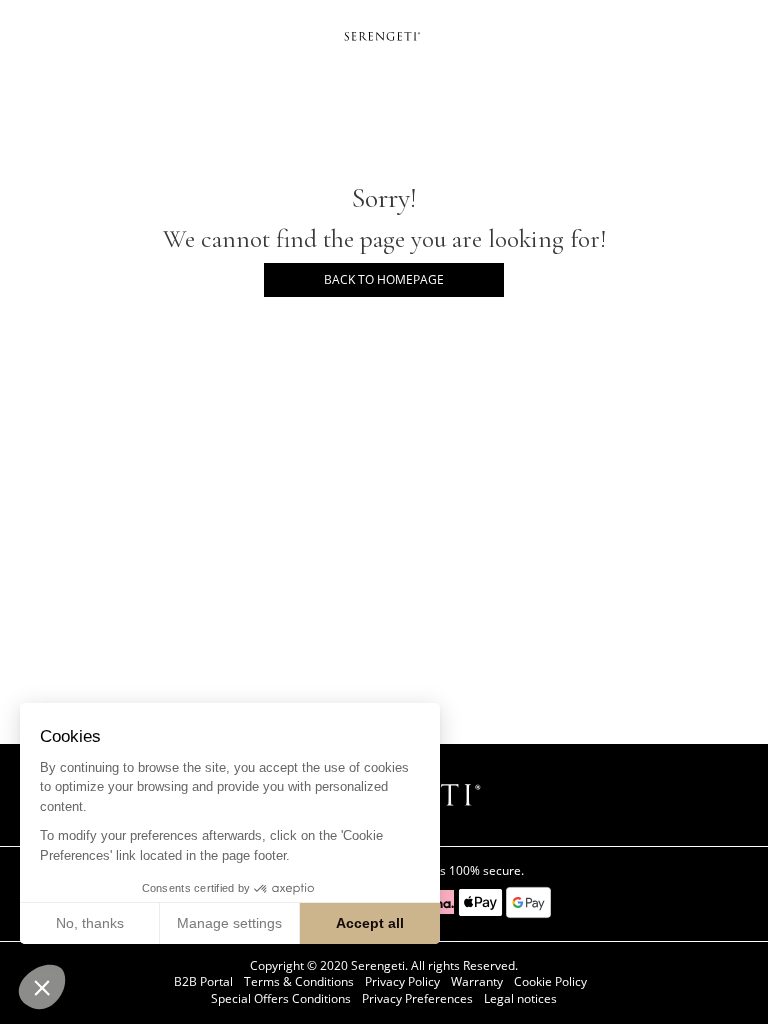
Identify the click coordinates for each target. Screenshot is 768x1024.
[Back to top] (742, 983)
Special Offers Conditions (281, 999)
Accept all (370, 923)
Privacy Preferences (417, 999)
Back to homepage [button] (384, 279)
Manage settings (229, 923)
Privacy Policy (402, 982)
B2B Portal (203, 982)
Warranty (477, 982)
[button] (42, 987)
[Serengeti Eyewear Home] (384, 35)
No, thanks (90, 923)
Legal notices (520, 999)
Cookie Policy (550, 982)
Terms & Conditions (299, 982)
